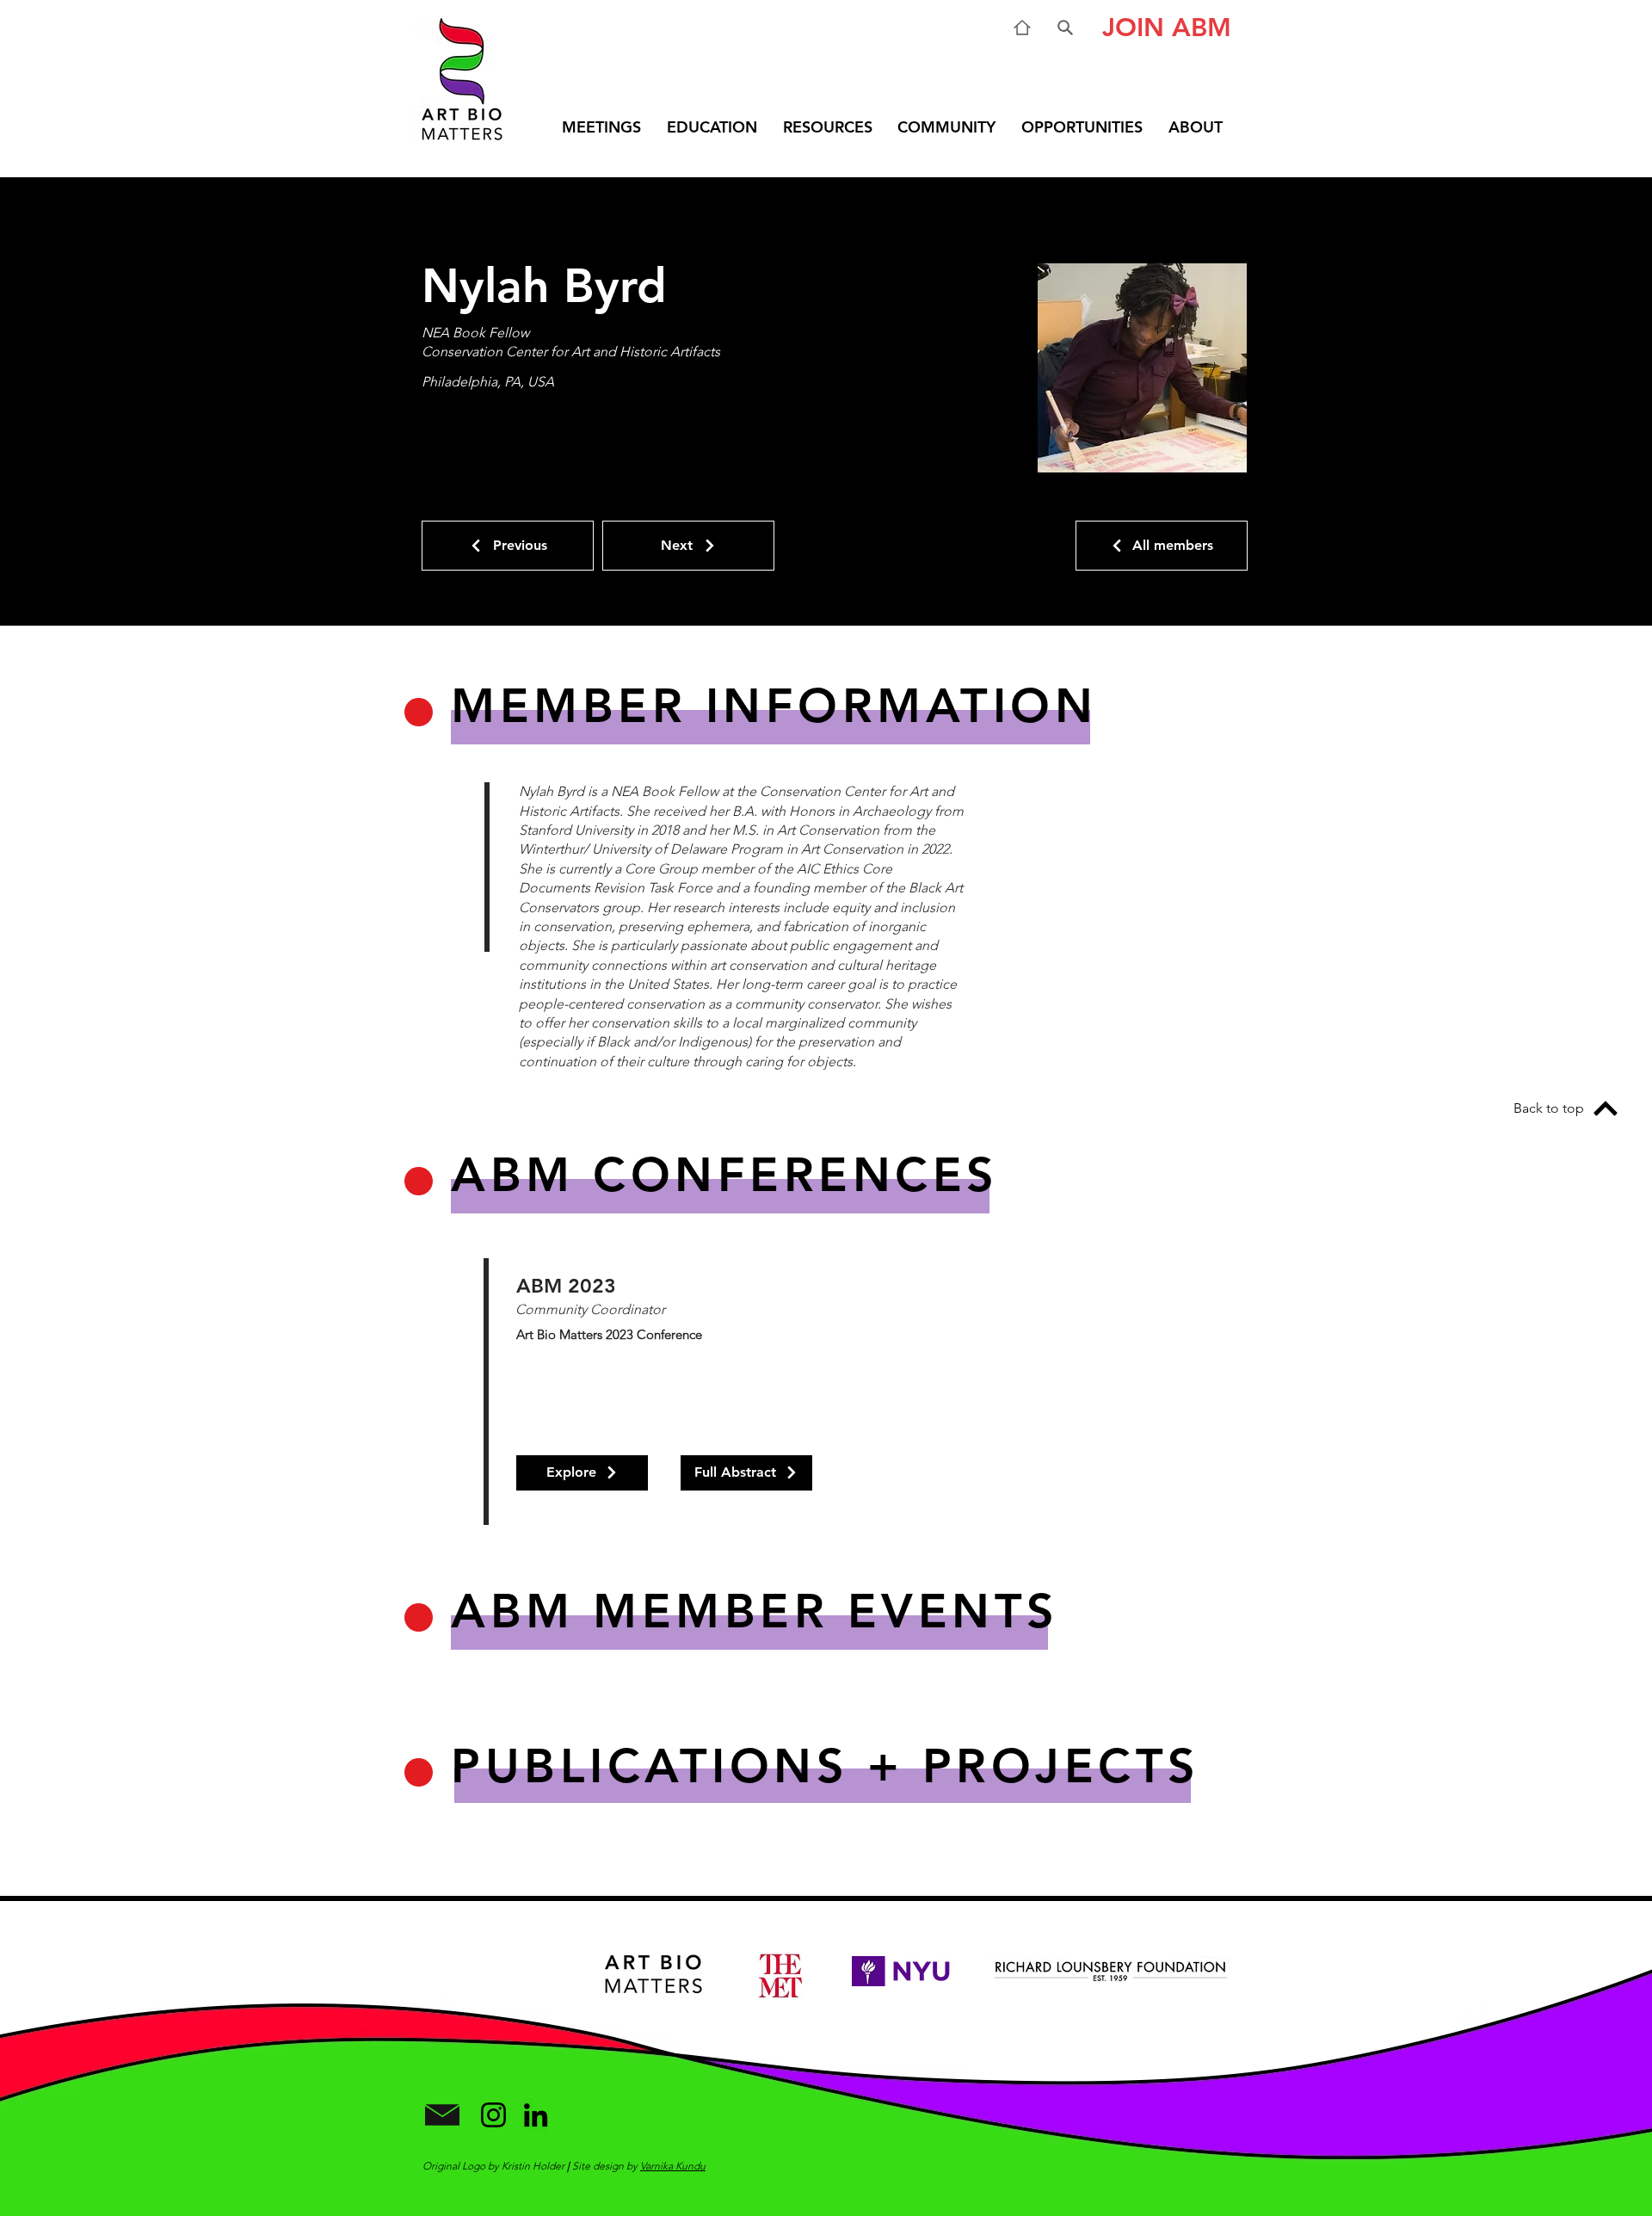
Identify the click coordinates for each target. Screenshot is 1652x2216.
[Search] (1065, 28)
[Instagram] (493, 2115)
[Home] (1022, 28)
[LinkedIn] (536, 2115)
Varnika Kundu (673, 2166)
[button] (1160, 28)
